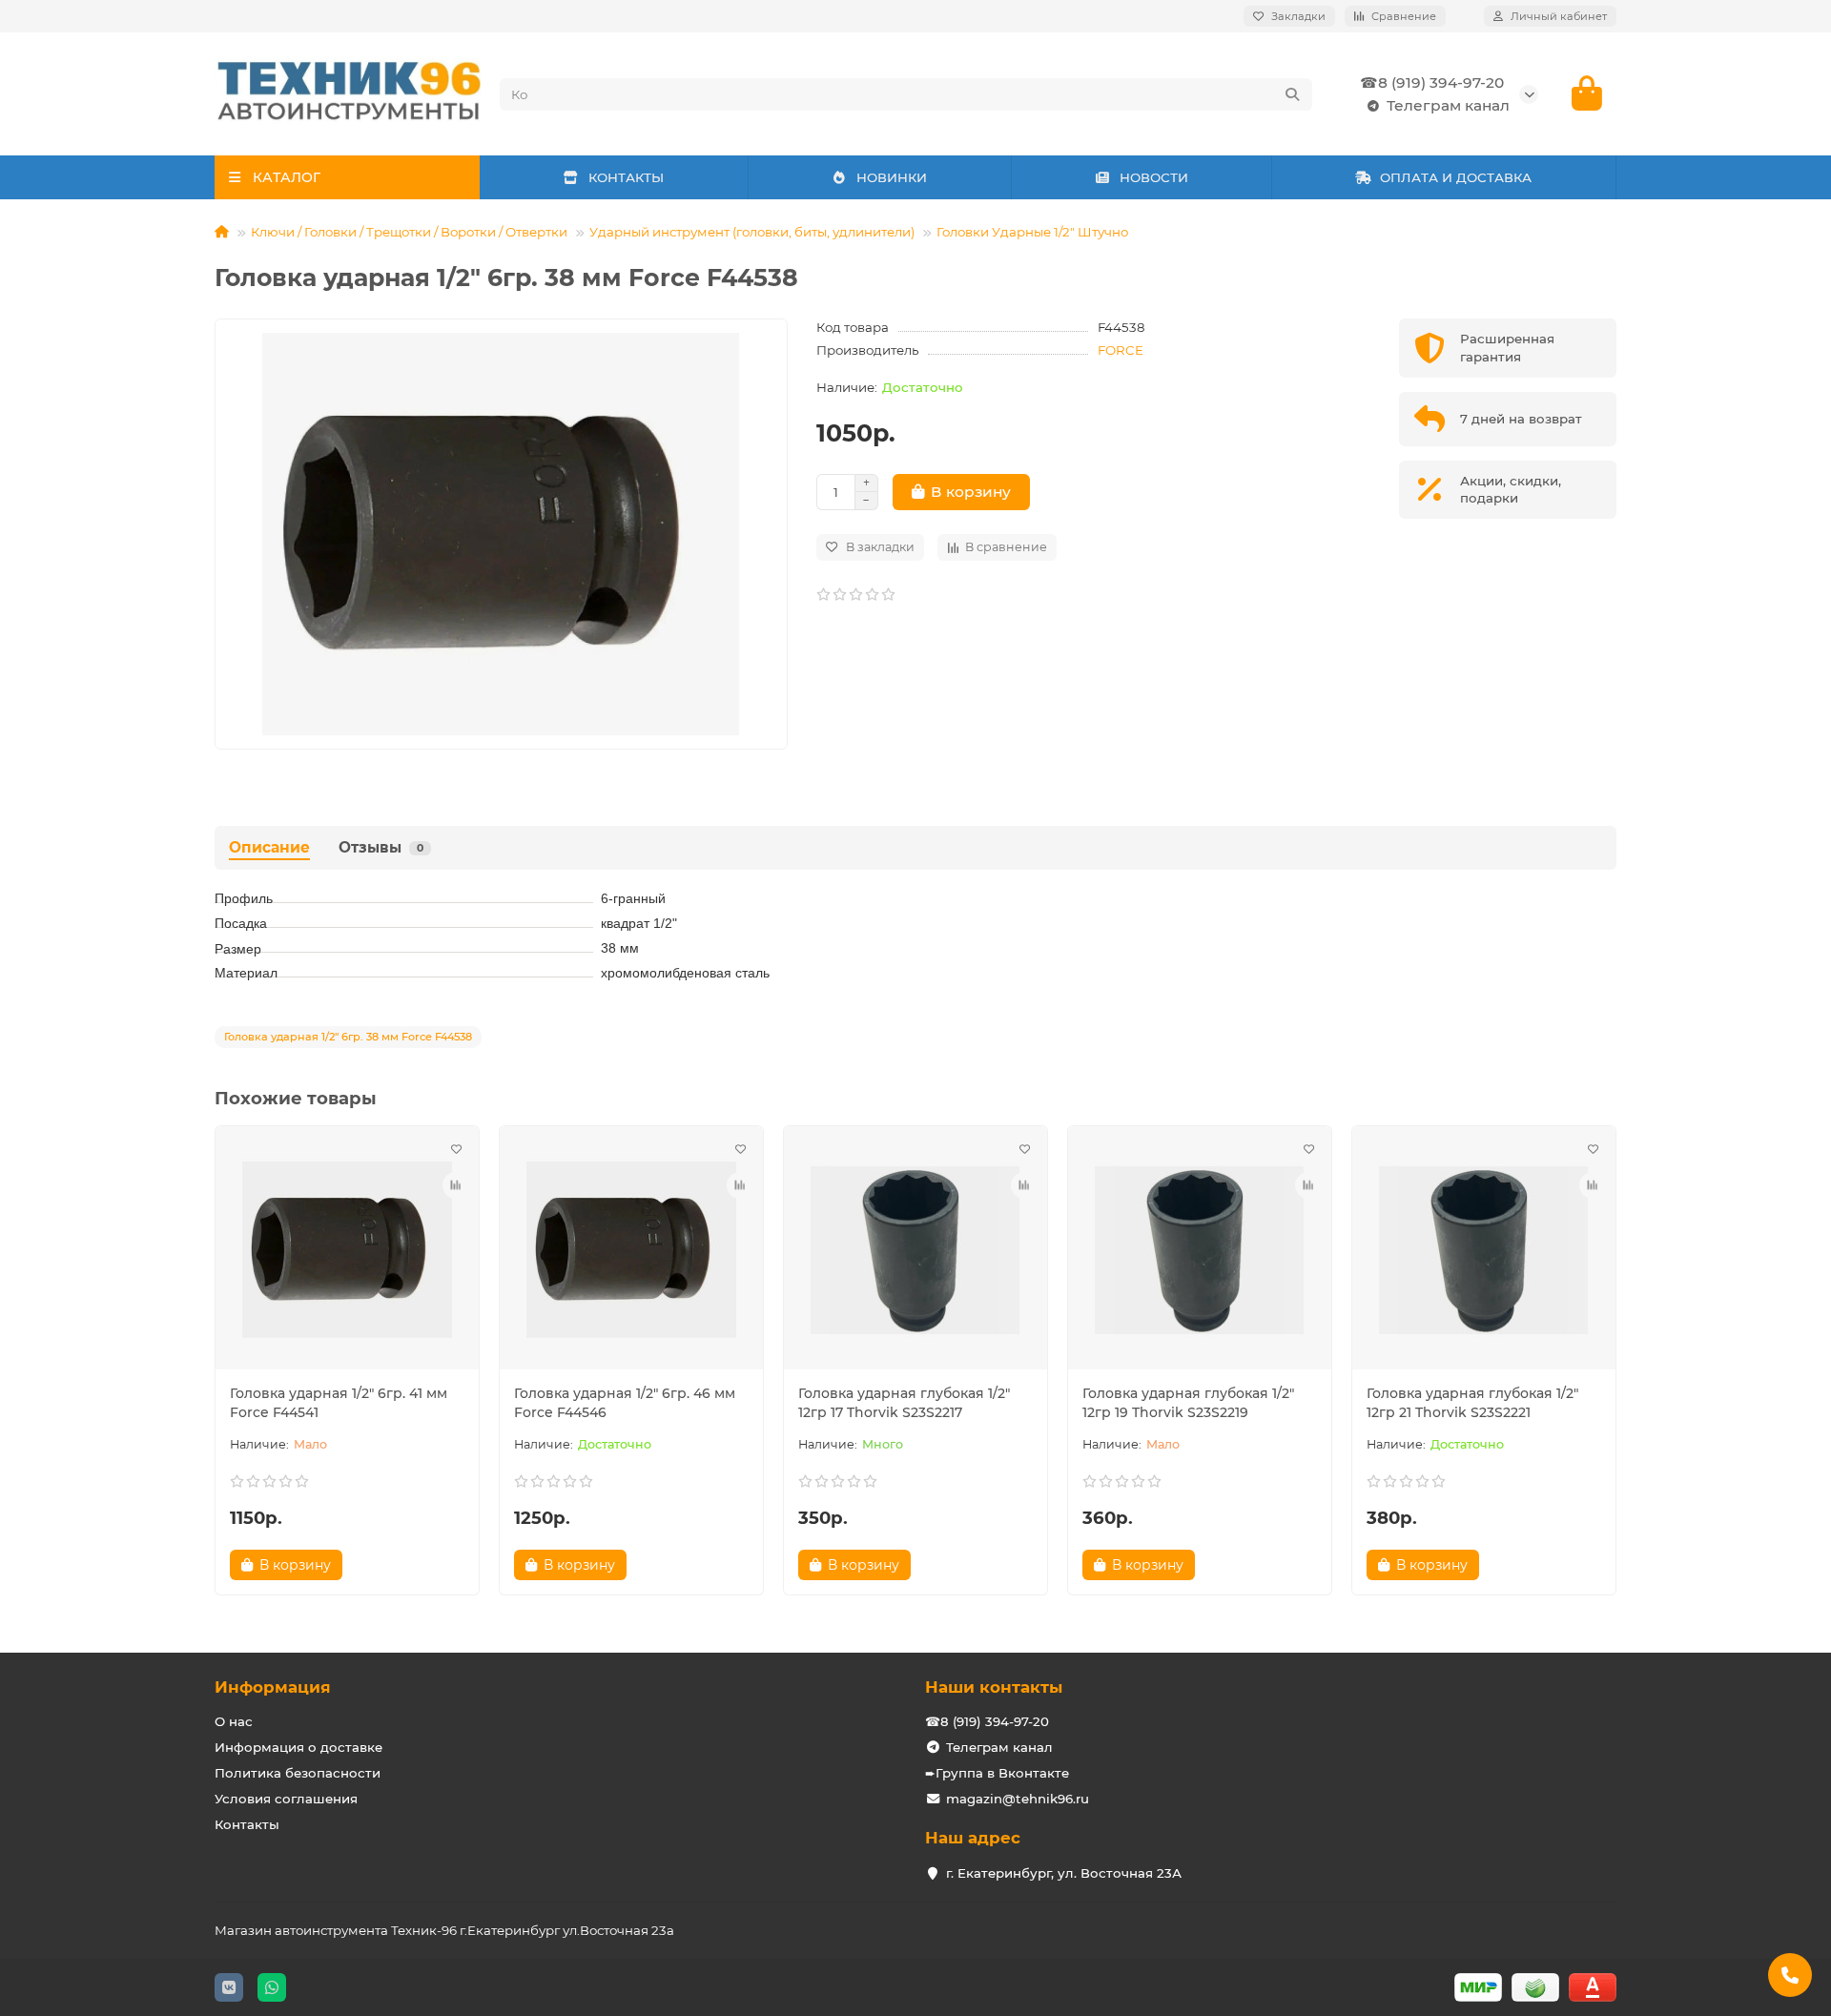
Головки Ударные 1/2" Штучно (1032, 232)
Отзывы (381, 847)
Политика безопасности (298, 1773)
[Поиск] (1292, 94)
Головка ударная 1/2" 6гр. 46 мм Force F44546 (625, 1403)
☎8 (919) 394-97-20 (1432, 82)
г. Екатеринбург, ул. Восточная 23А (1064, 1873)
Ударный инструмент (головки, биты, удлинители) (752, 232)
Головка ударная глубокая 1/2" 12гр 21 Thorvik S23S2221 (1472, 1403)
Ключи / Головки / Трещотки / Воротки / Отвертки (409, 232)
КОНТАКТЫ (626, 177)
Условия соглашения (286, 1799)
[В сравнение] (456, 1185)
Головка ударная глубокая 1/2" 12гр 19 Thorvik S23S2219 (1188, 1403)
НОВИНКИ (892, 177)
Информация (273, 1687)
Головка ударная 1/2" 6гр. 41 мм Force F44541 (339, 1403)
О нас (234, 1721)
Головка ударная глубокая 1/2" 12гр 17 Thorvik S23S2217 (904, 1403)
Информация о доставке (298, 1747)
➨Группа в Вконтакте (997, 1773)
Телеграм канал (1448, 105)
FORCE (1121, 350)
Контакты (247, 1824)
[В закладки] (456, 1149)
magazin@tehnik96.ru (1018, 1799)
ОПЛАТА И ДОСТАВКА (1456, 177)
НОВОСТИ (1154, 177)
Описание (269, 847)
